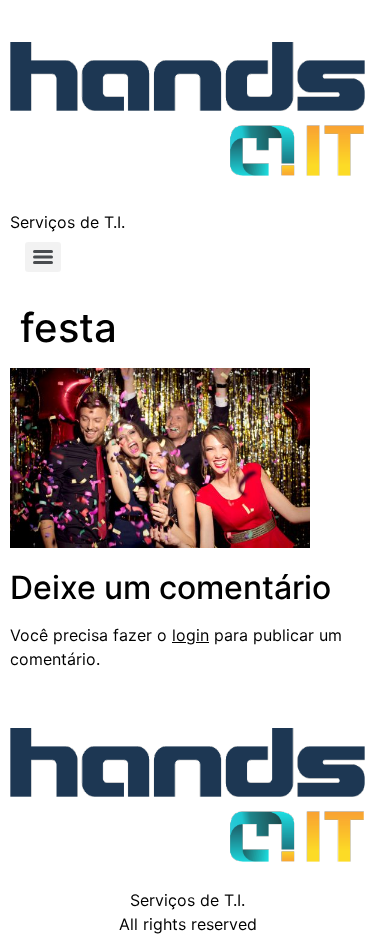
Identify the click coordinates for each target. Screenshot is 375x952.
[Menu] (43, 257)
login (190, 635)
